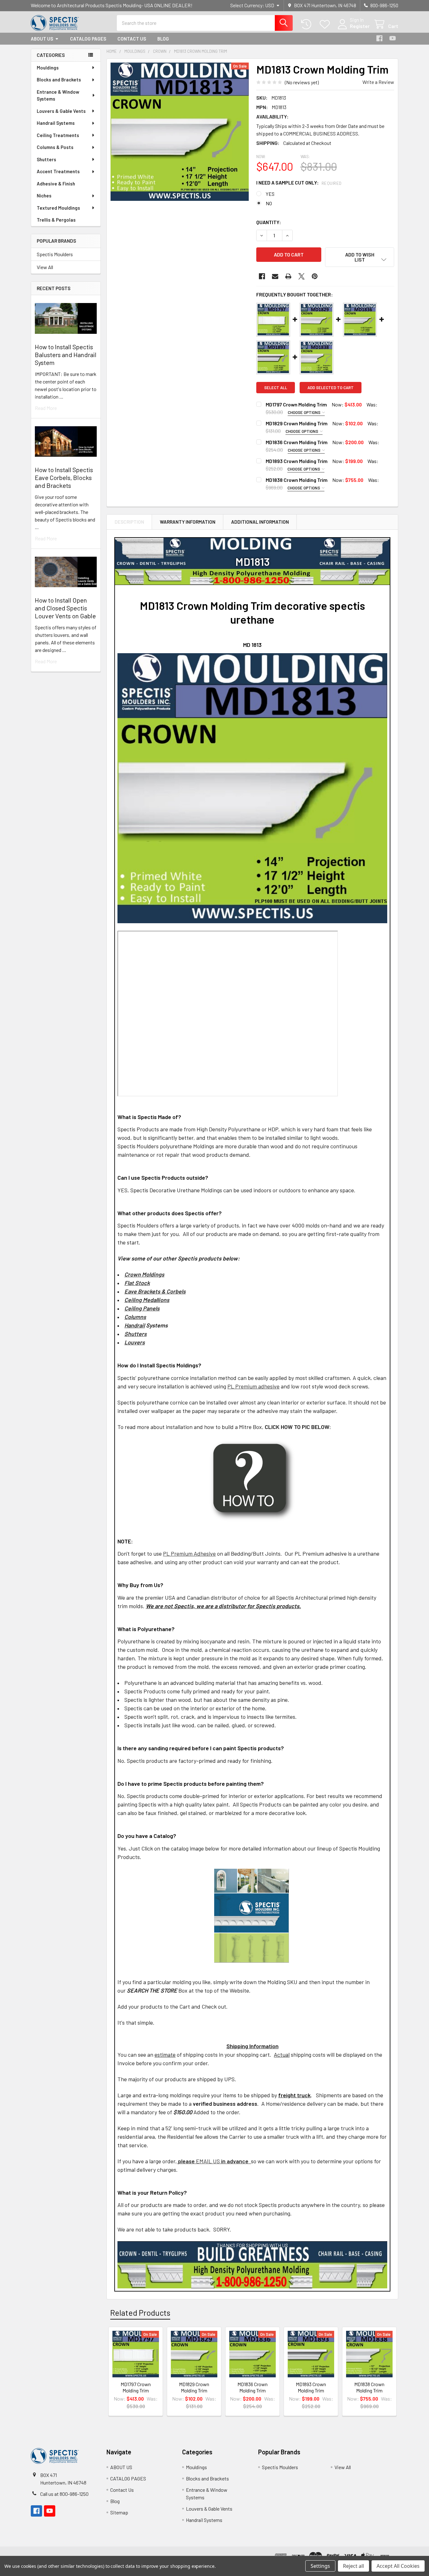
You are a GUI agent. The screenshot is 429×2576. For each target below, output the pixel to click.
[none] (180, 132)
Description (129, 522)
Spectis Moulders (55, 254)
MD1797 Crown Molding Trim (296, 404)
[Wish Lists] (326, 24)
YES (270, 194)
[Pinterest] (315, 276)
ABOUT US (42, 39)
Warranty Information (188, 522)
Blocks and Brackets (59, 80)
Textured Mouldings (58, 208)
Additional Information (260, 522)
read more (46, 408)
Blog (163, 39)
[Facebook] (379, 38)
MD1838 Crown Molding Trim (297, 480)
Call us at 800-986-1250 (64, 2494)
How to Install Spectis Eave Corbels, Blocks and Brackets (64, 477)
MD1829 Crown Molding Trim (297, 423)
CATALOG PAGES (88, 39)
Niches (44, 196)
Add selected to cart (331, 388)
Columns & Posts (55, 147)
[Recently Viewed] (308, 24)
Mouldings (48, 68)
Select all (276, 388)
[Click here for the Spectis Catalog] (252, 1915)
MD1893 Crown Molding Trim (297, 461)
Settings (320, 2566)
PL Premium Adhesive (189, 1553)
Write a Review (378, 82)
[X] (301, 276)
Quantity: (269, 222)
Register (360, 26)
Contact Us (132, 39)
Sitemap (119, 2512)
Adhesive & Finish (56, 184)
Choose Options (304, 412)
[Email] (275, 276)
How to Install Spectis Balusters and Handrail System (66, 355)
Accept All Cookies (398, 2566)
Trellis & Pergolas (56, 220)
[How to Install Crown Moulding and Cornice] (252, 1480)
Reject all (353, 2566)
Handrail (135, 1325)
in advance (235, 2161)
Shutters (46, 159)
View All (45, 267)
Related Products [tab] (140, 2313)
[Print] (288, 276)
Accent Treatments (58, 171)
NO (269, 203)
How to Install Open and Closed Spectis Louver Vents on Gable (65, 608)
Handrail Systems (56, 123)
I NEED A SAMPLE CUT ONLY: (299, 182)
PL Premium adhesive (253, 1386)
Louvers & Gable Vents (61, 111)
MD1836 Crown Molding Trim (297, 442)
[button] (360, 257)
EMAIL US (199, 2161)
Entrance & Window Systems (58, 95)
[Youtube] (393, 38)
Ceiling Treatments (58, 135)
